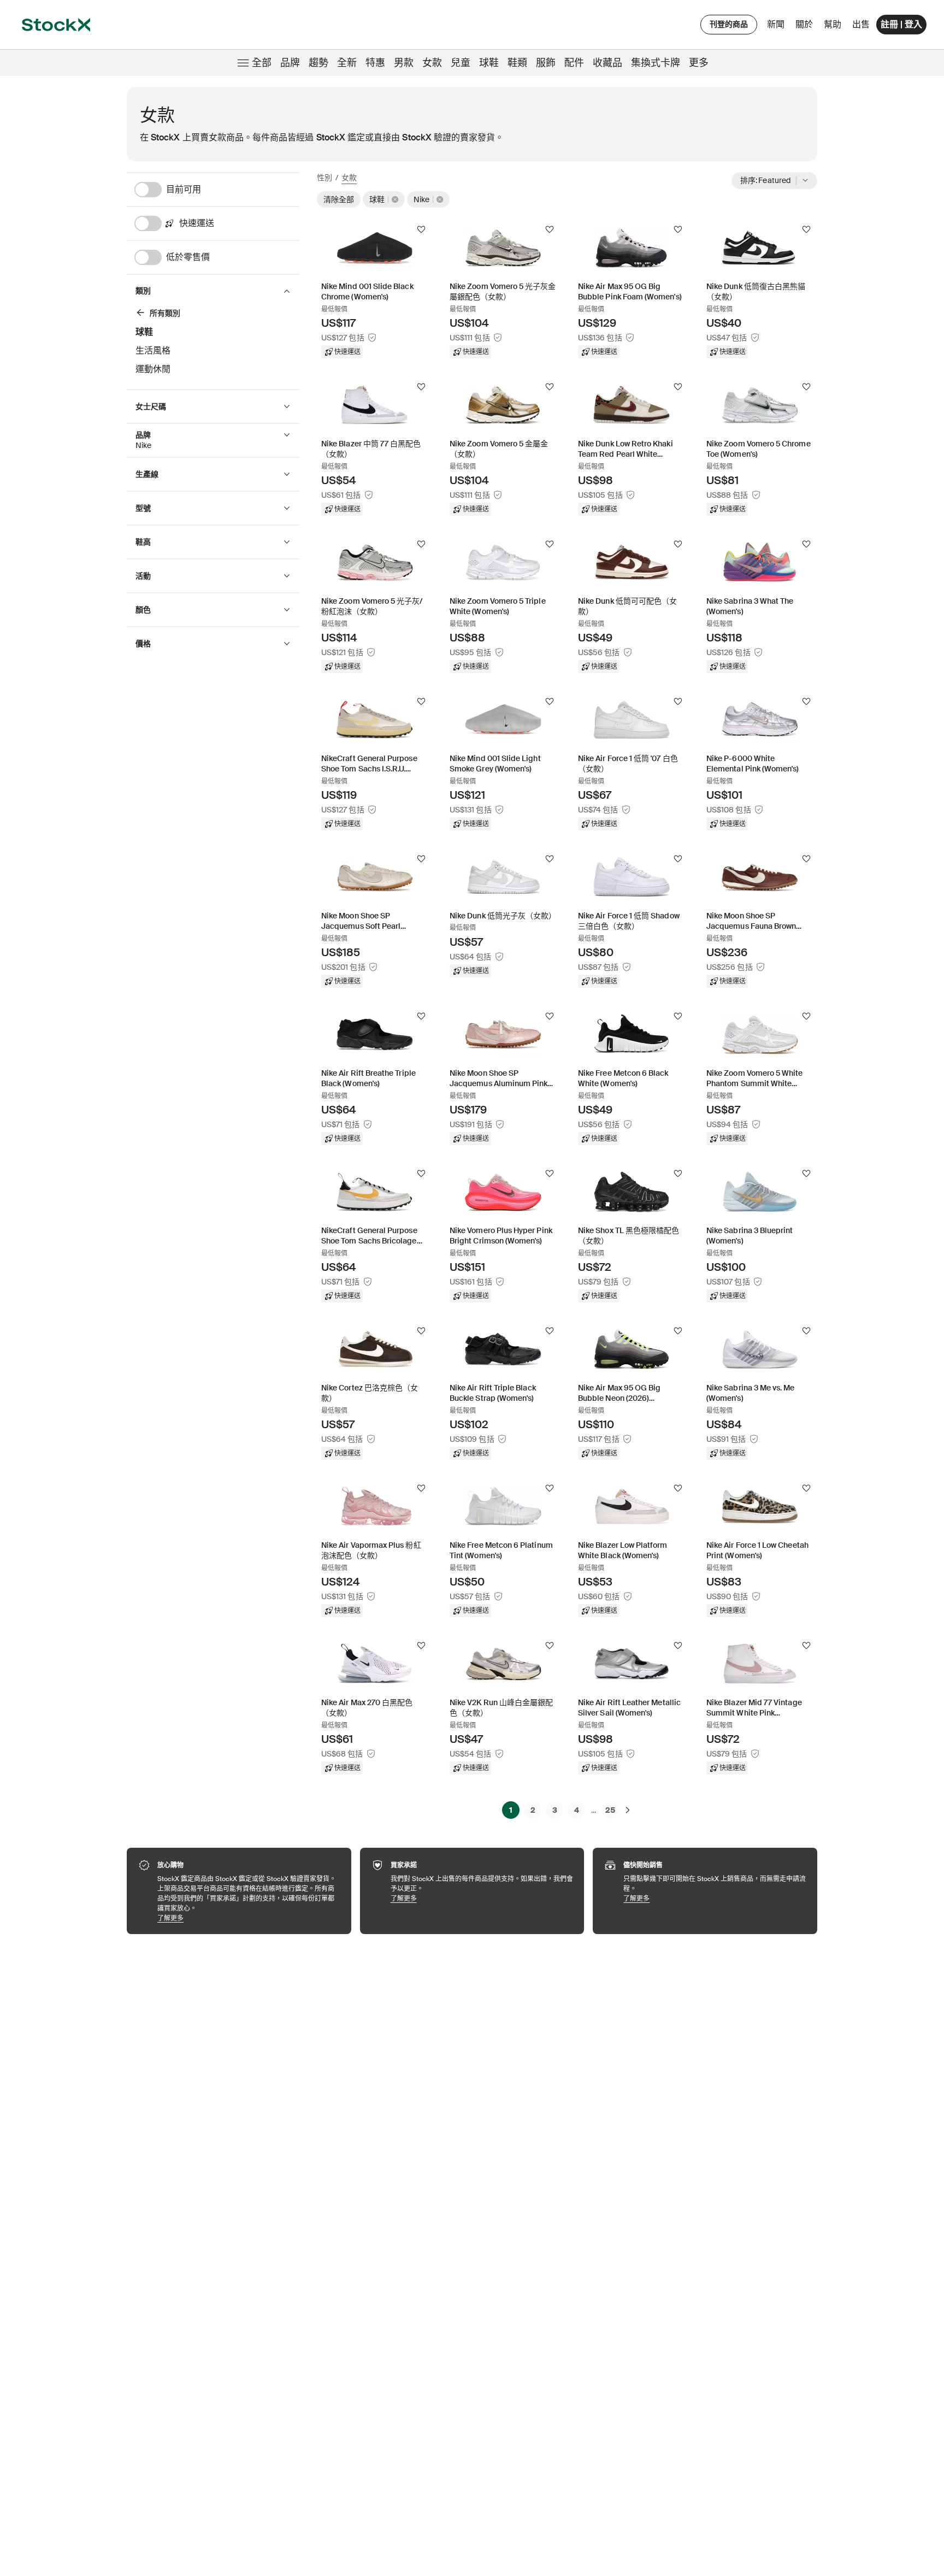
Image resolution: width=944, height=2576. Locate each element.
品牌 (290, 63)
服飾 (546, 63)
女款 (432, 63)
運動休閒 (153, 369)
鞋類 (517, 63)
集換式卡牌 (656, 63)
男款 (404, 63)
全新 (347, 63)
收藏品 (607, 63)
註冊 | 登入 (901, 24)
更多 (699, 63)
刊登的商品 (729, 24)
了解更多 (249, 1918)
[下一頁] (628, 1810)
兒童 (461, 63)
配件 (574, 63)
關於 (806, 27)
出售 (861, 24)
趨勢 (318, 63)
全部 (262, 63)
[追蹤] (421, 229)
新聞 (776, 24)
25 (610, 1810)
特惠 (375, 63)
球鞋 (489, 63)
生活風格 (153, 350)
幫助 (833, 24)
